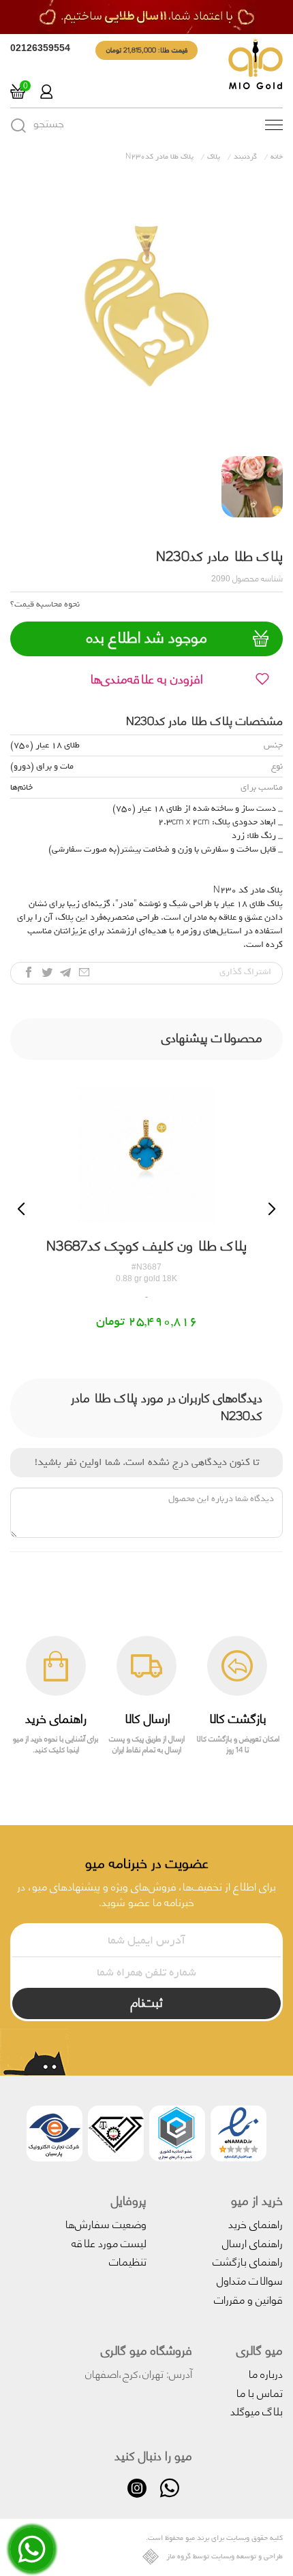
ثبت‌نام (147, 2001)
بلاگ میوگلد (257, 2410)
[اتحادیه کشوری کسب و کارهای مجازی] (177, 2136)
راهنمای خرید (256, 2223)
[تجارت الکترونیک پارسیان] (55, 2136)
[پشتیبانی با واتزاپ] (32, 2559)
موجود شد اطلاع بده (147, 637)
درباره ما (266, 2373)
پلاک (214, 157)
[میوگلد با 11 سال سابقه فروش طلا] (146, 17)
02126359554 (40, 48)
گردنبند (245, 157)
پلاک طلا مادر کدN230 (159, 157)
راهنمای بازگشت (248, 2260)
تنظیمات (128, 2260)
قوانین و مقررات (248, 2299)
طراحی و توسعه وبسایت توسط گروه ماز (225, 2557)
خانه (277, 157)
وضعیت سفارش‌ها (106, 2223)
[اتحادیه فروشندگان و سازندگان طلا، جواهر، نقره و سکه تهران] (116, 2136)
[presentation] (21, 1209)
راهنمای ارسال (252, 2242)
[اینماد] (238, 2136)
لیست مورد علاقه (109, 2242)
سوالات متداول (250, 2280)
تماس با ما (260, 2392)
